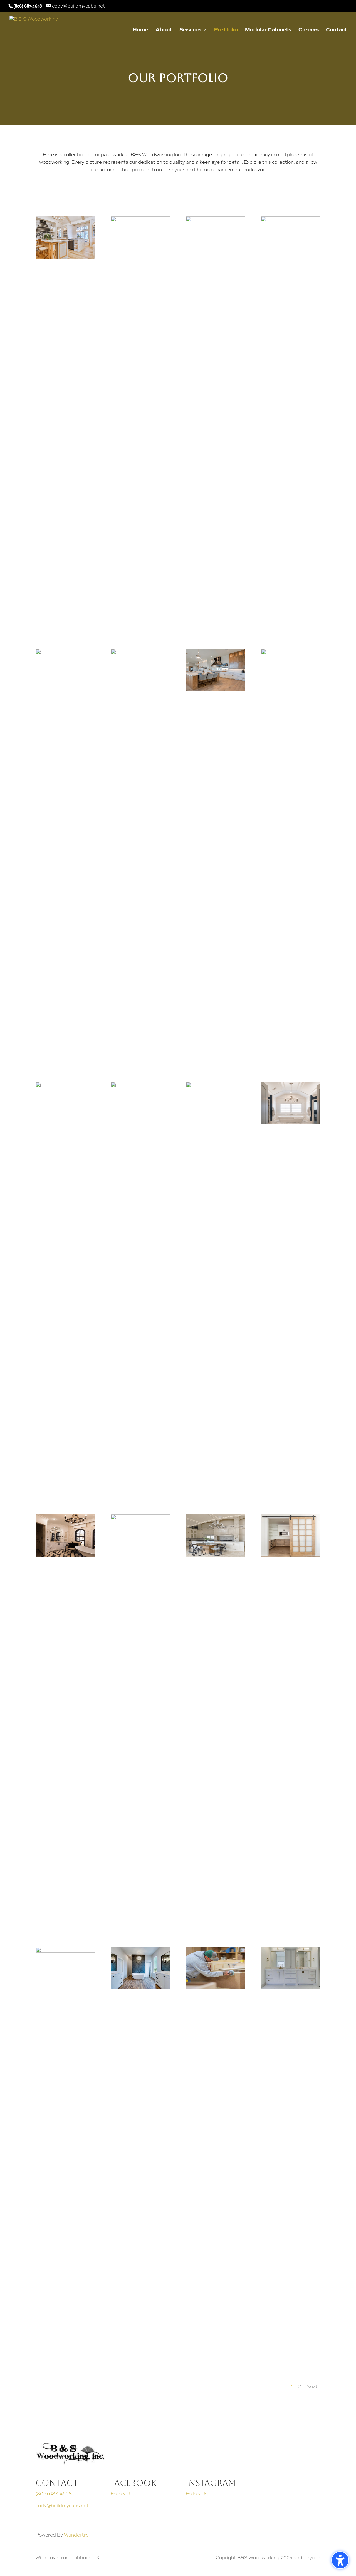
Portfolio (226, 30)
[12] (65, 1086)
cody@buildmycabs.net (62, 2506)
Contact (337, 30)
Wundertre (76, 2535)
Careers (309, 30)
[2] (65, 257)
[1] (140, 220)
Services (190, 30)
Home (140, 30)
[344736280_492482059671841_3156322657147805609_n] (291, 1988)
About (164, 30)
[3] (291, 220)
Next (312, 2387)
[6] (65, 1951)
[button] (340, 2560)
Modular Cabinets (268, 30)
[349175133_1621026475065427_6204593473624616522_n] (140, 1988)
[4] (65, 653)
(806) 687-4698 (54, 2494)
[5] (140, 653)
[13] (140, 1086)
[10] (216, 690)
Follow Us (122, 2494)
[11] (291, 653)
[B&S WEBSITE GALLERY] (216, 1988)
